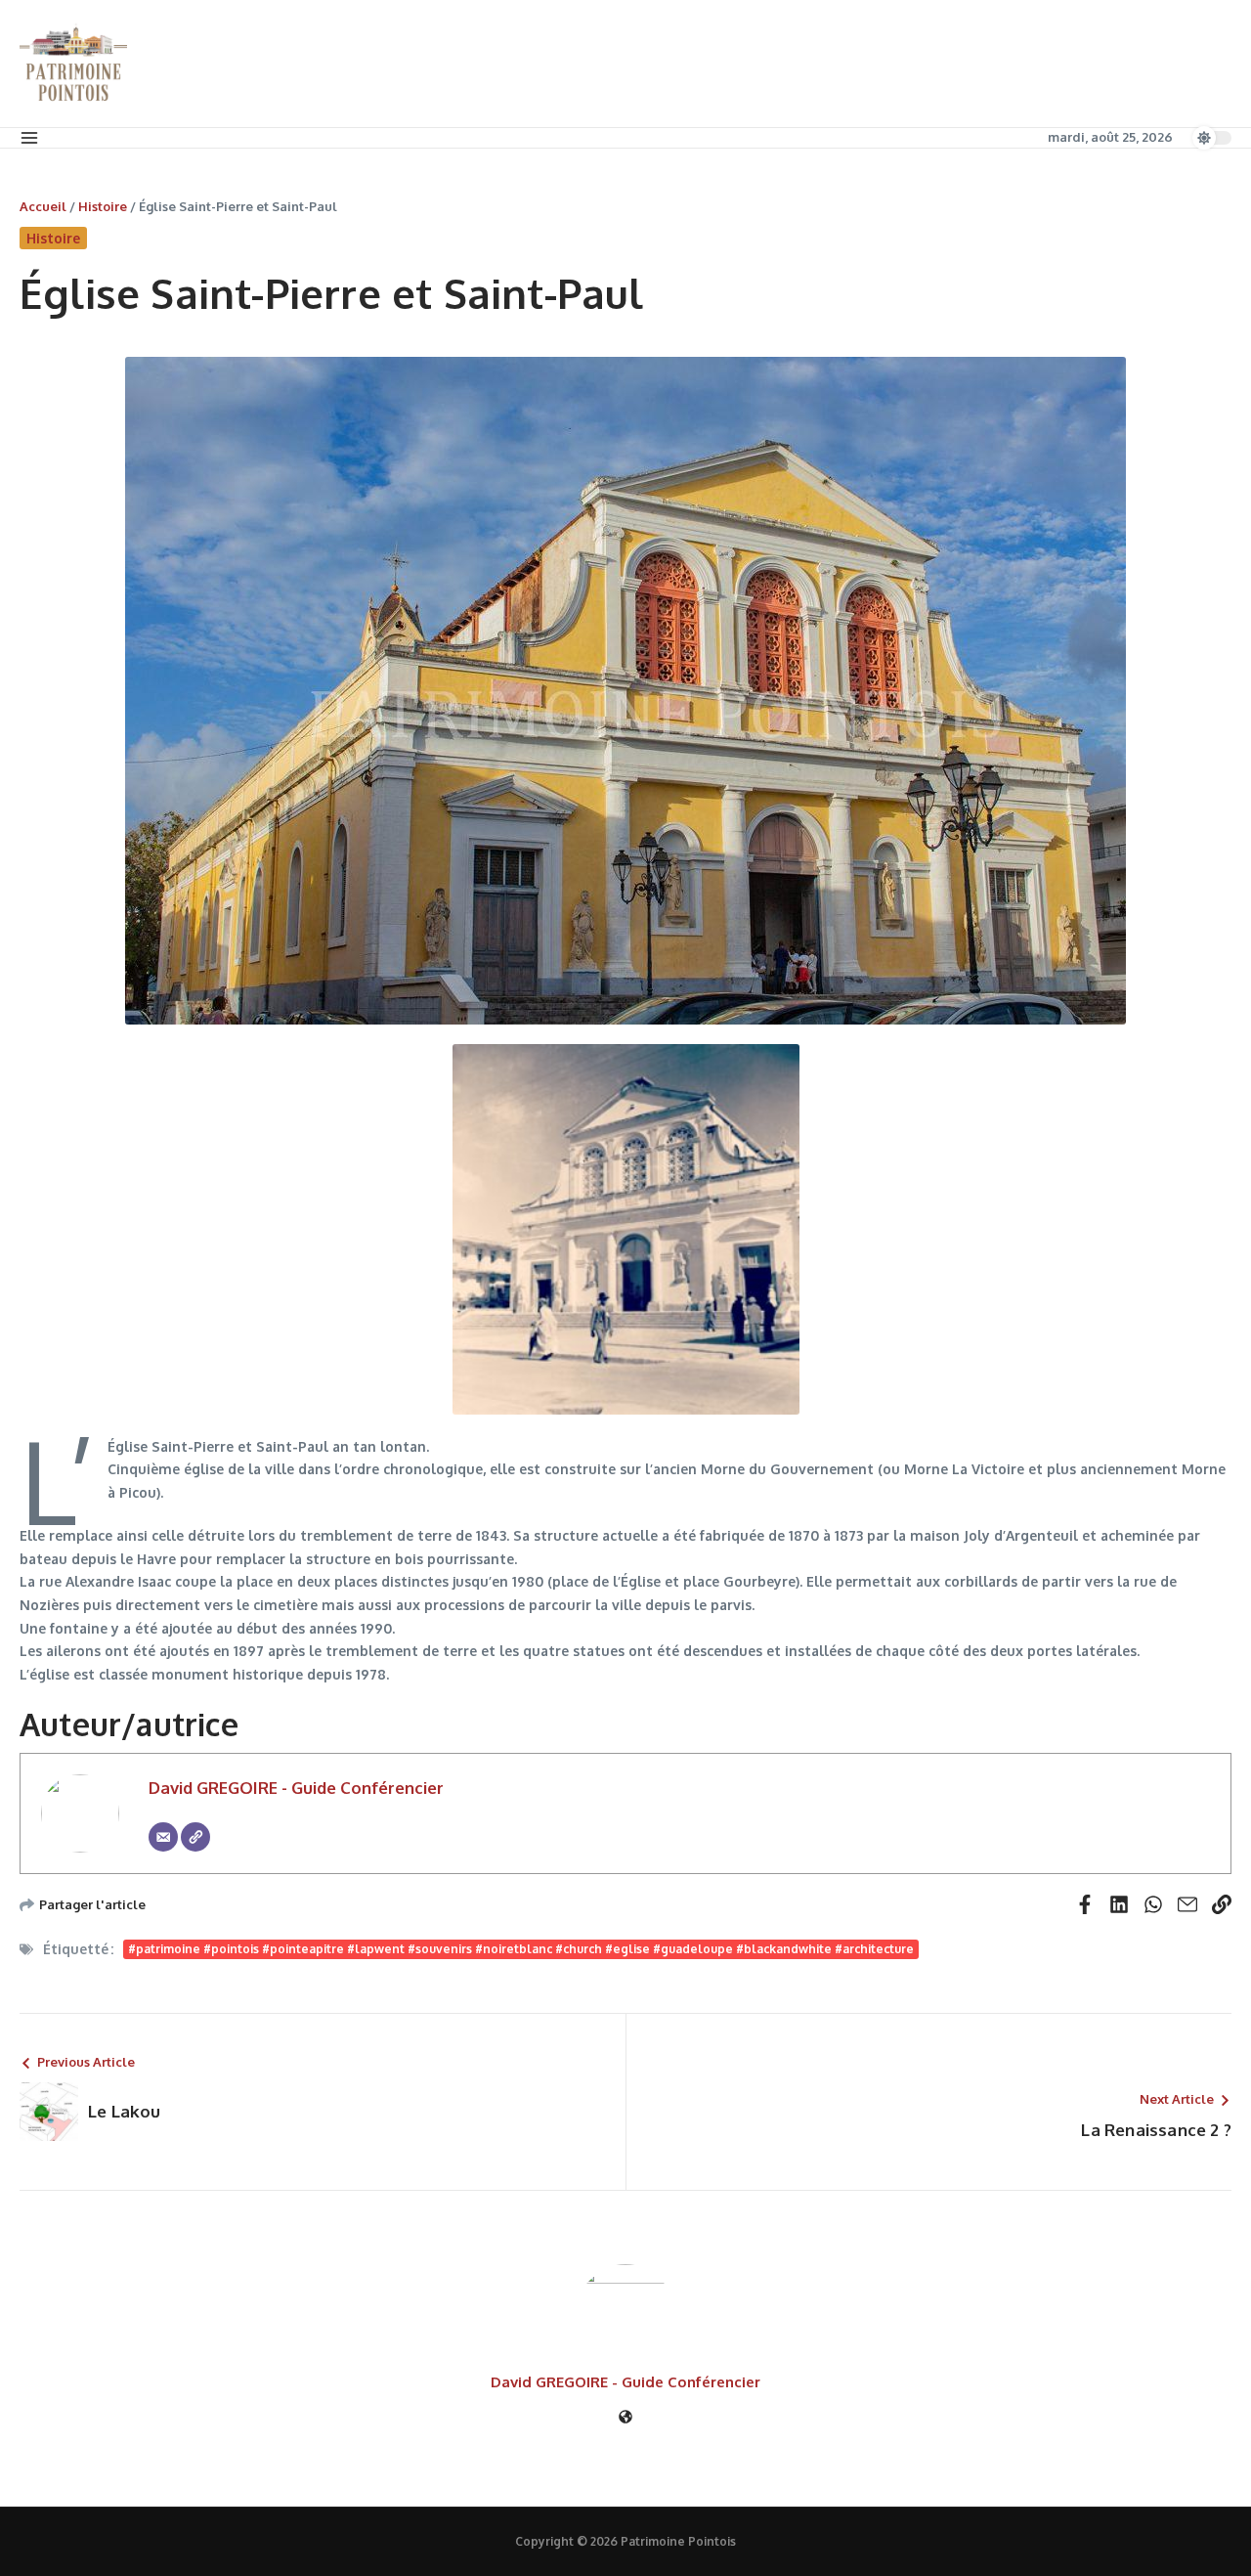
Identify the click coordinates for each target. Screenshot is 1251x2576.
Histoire (103, 206)
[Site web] (625, 2418)
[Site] (195, 1837)
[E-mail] (163, 1837)
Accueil (43, 206)
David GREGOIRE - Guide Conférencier (296, 1788)
